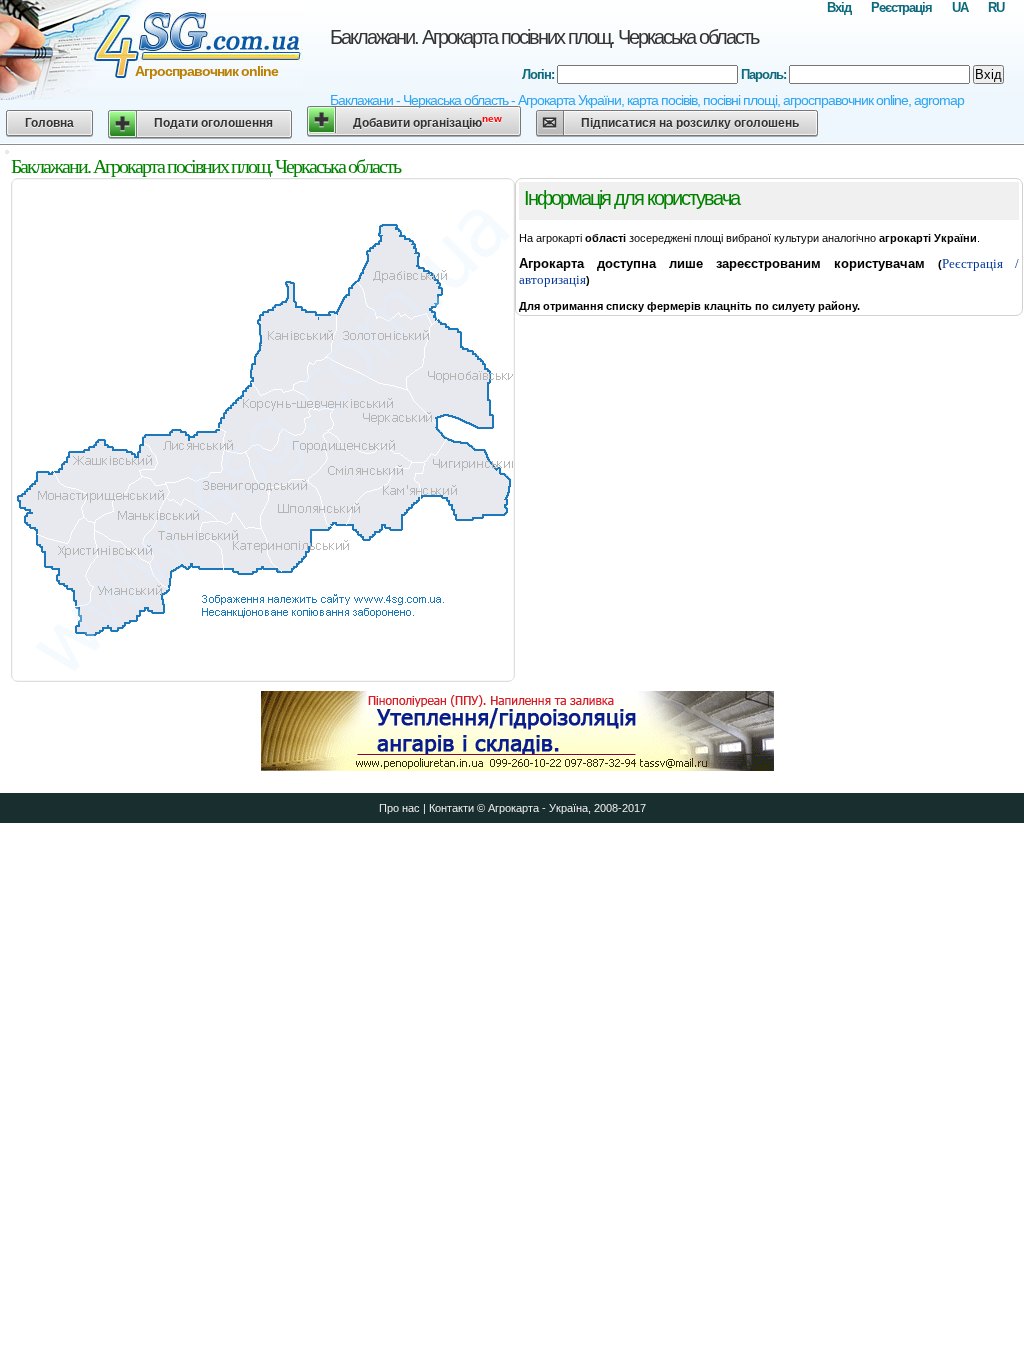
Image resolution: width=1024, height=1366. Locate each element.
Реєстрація (901, 7)
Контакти (451, 808)
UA (960, 7)
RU (996, 7)
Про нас (399, 808)
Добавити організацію (427, 121)
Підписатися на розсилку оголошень (690, 123)
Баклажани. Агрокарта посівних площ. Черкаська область (544, 37)
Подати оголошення (213, 123)
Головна (49, 123)
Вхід (839, 7)
